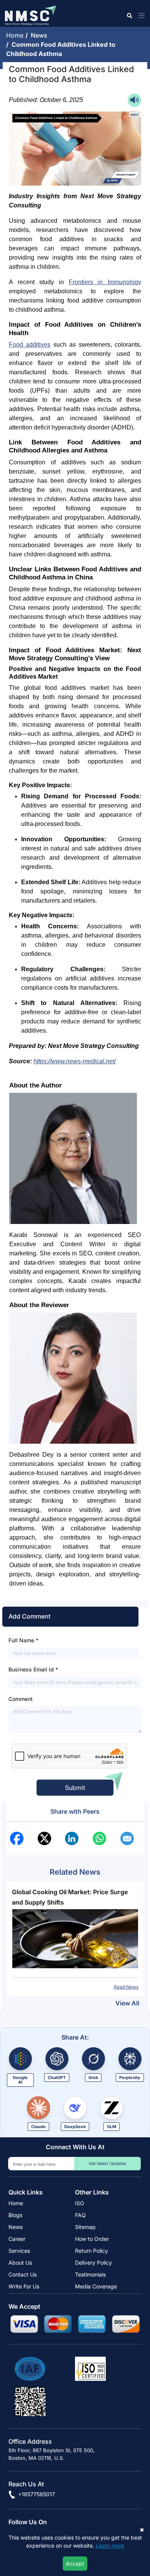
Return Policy (92, 2251)
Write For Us (24, 2286)
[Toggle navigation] (140, 16)
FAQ (80, 2215)
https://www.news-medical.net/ (75, 1061)
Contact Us (22, 2274)
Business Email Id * (33, 1669)
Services (19, 2251)
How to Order (92, 2239)
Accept (75, 2564)
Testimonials (90, 2274)
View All (127, 2003)
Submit (75, 1788)
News (41, 35)
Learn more (110, 2546)
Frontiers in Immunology (105, 282)
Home (16, 35)
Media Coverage (96, 2286)
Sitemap (85, 2227)
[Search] (129, 16)
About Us (20, 2263)
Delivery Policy (93, 2263)
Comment (21, 1699)
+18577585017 (36, 2494)
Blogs (15, 2215)
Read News (126, 1987)
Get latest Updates (107, 2163)
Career (17, 2239)
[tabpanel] (75, 1939)
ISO (80, 2203)
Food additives (30, 345)
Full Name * (23, 1640)
